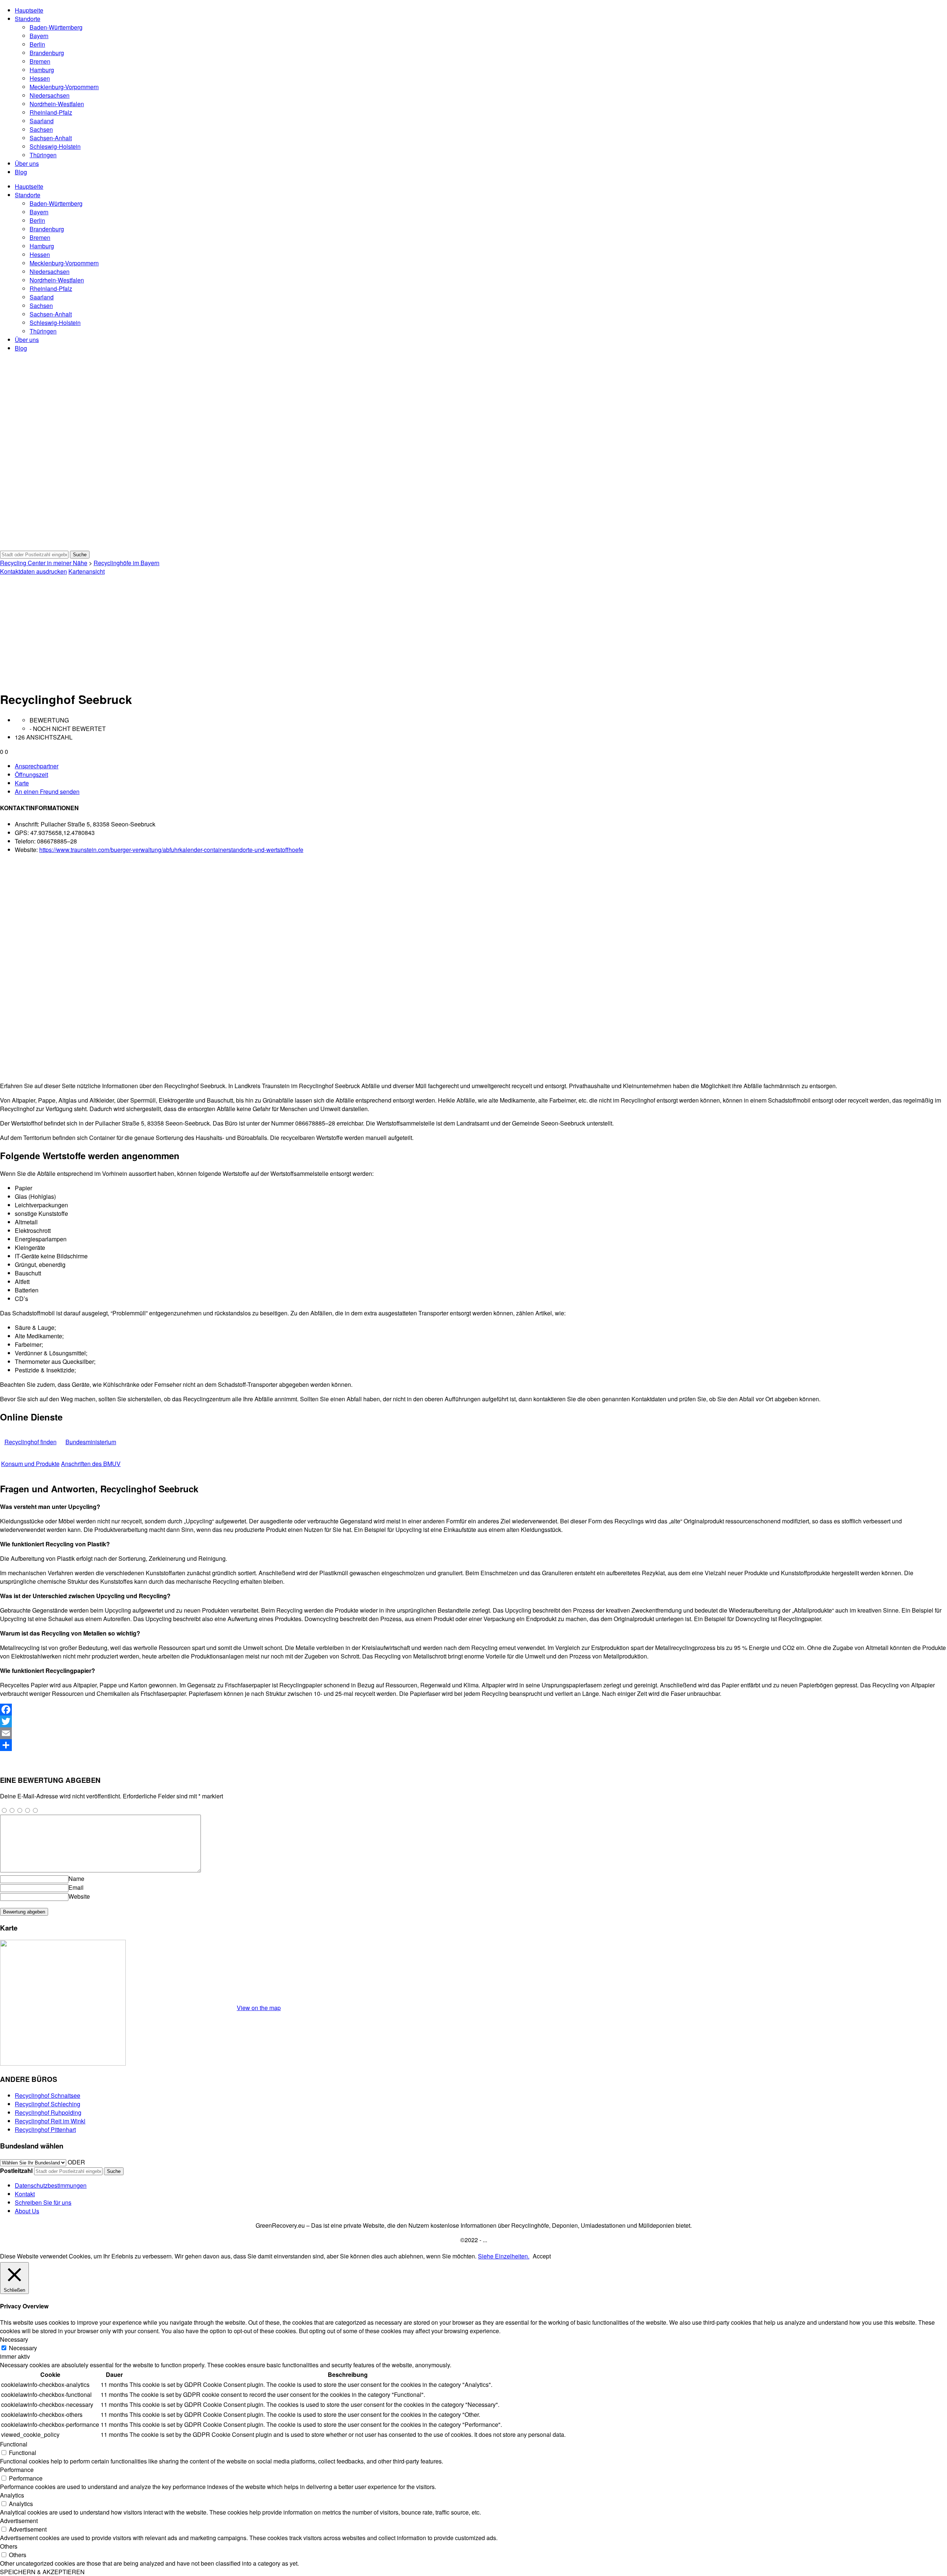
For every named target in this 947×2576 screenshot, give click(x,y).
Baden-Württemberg (56, 27)
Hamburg (42, 70)
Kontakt (25, 2194)
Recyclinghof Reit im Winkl (50, 2121)
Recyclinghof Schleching (48, 2104)
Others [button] (9, 2546)
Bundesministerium (91, 1442)
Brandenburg (47, 53)
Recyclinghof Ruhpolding (48, 2112)
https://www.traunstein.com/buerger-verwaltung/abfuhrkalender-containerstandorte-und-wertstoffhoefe (171, 850)
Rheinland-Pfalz (51, 112)
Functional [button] (14, 2444)
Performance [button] (17, 2470)
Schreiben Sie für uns (43, 2202)
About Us (27, 2211)
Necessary (23, 2348)
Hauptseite (29, 10)
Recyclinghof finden (31, 1442)
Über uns (27, 163)
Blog (21, 172)
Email (76, 1887)
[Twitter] (473, 1721)
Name (76, 1879)
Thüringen (43, 155)
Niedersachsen (50, 95)
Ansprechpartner (37, 766)
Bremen (40, 61)
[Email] (473, 1733)
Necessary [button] (14, 2339)
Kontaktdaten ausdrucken (33, 571)
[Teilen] (473, 1745)
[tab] (481, 766)
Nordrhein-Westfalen (57, 104)
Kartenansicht (87, 571)
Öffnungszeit (31, 774)
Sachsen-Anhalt (51, 138)
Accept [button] (542, 2256)
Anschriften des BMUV (91, 1464)
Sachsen (41, 129)
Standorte (28, 19)
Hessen (40, 78)
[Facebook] (473, 1710)
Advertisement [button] (19, 2521)
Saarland (42, 121)
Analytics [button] (12, 2495)
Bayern (39, 36)
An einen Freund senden (47, 791)
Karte (22, 783)
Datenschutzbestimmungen (51, 2185)
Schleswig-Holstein (55, 146)
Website (79, 1896)
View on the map (259, 2008)
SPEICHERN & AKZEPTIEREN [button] (42, 2572)
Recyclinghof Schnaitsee (48, 2095)
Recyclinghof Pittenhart (45, 2129)
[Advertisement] (473, 631)
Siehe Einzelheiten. (504, 2256)
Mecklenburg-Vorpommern (64, 87)
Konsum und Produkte (30, 1464)
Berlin (37, 44)
